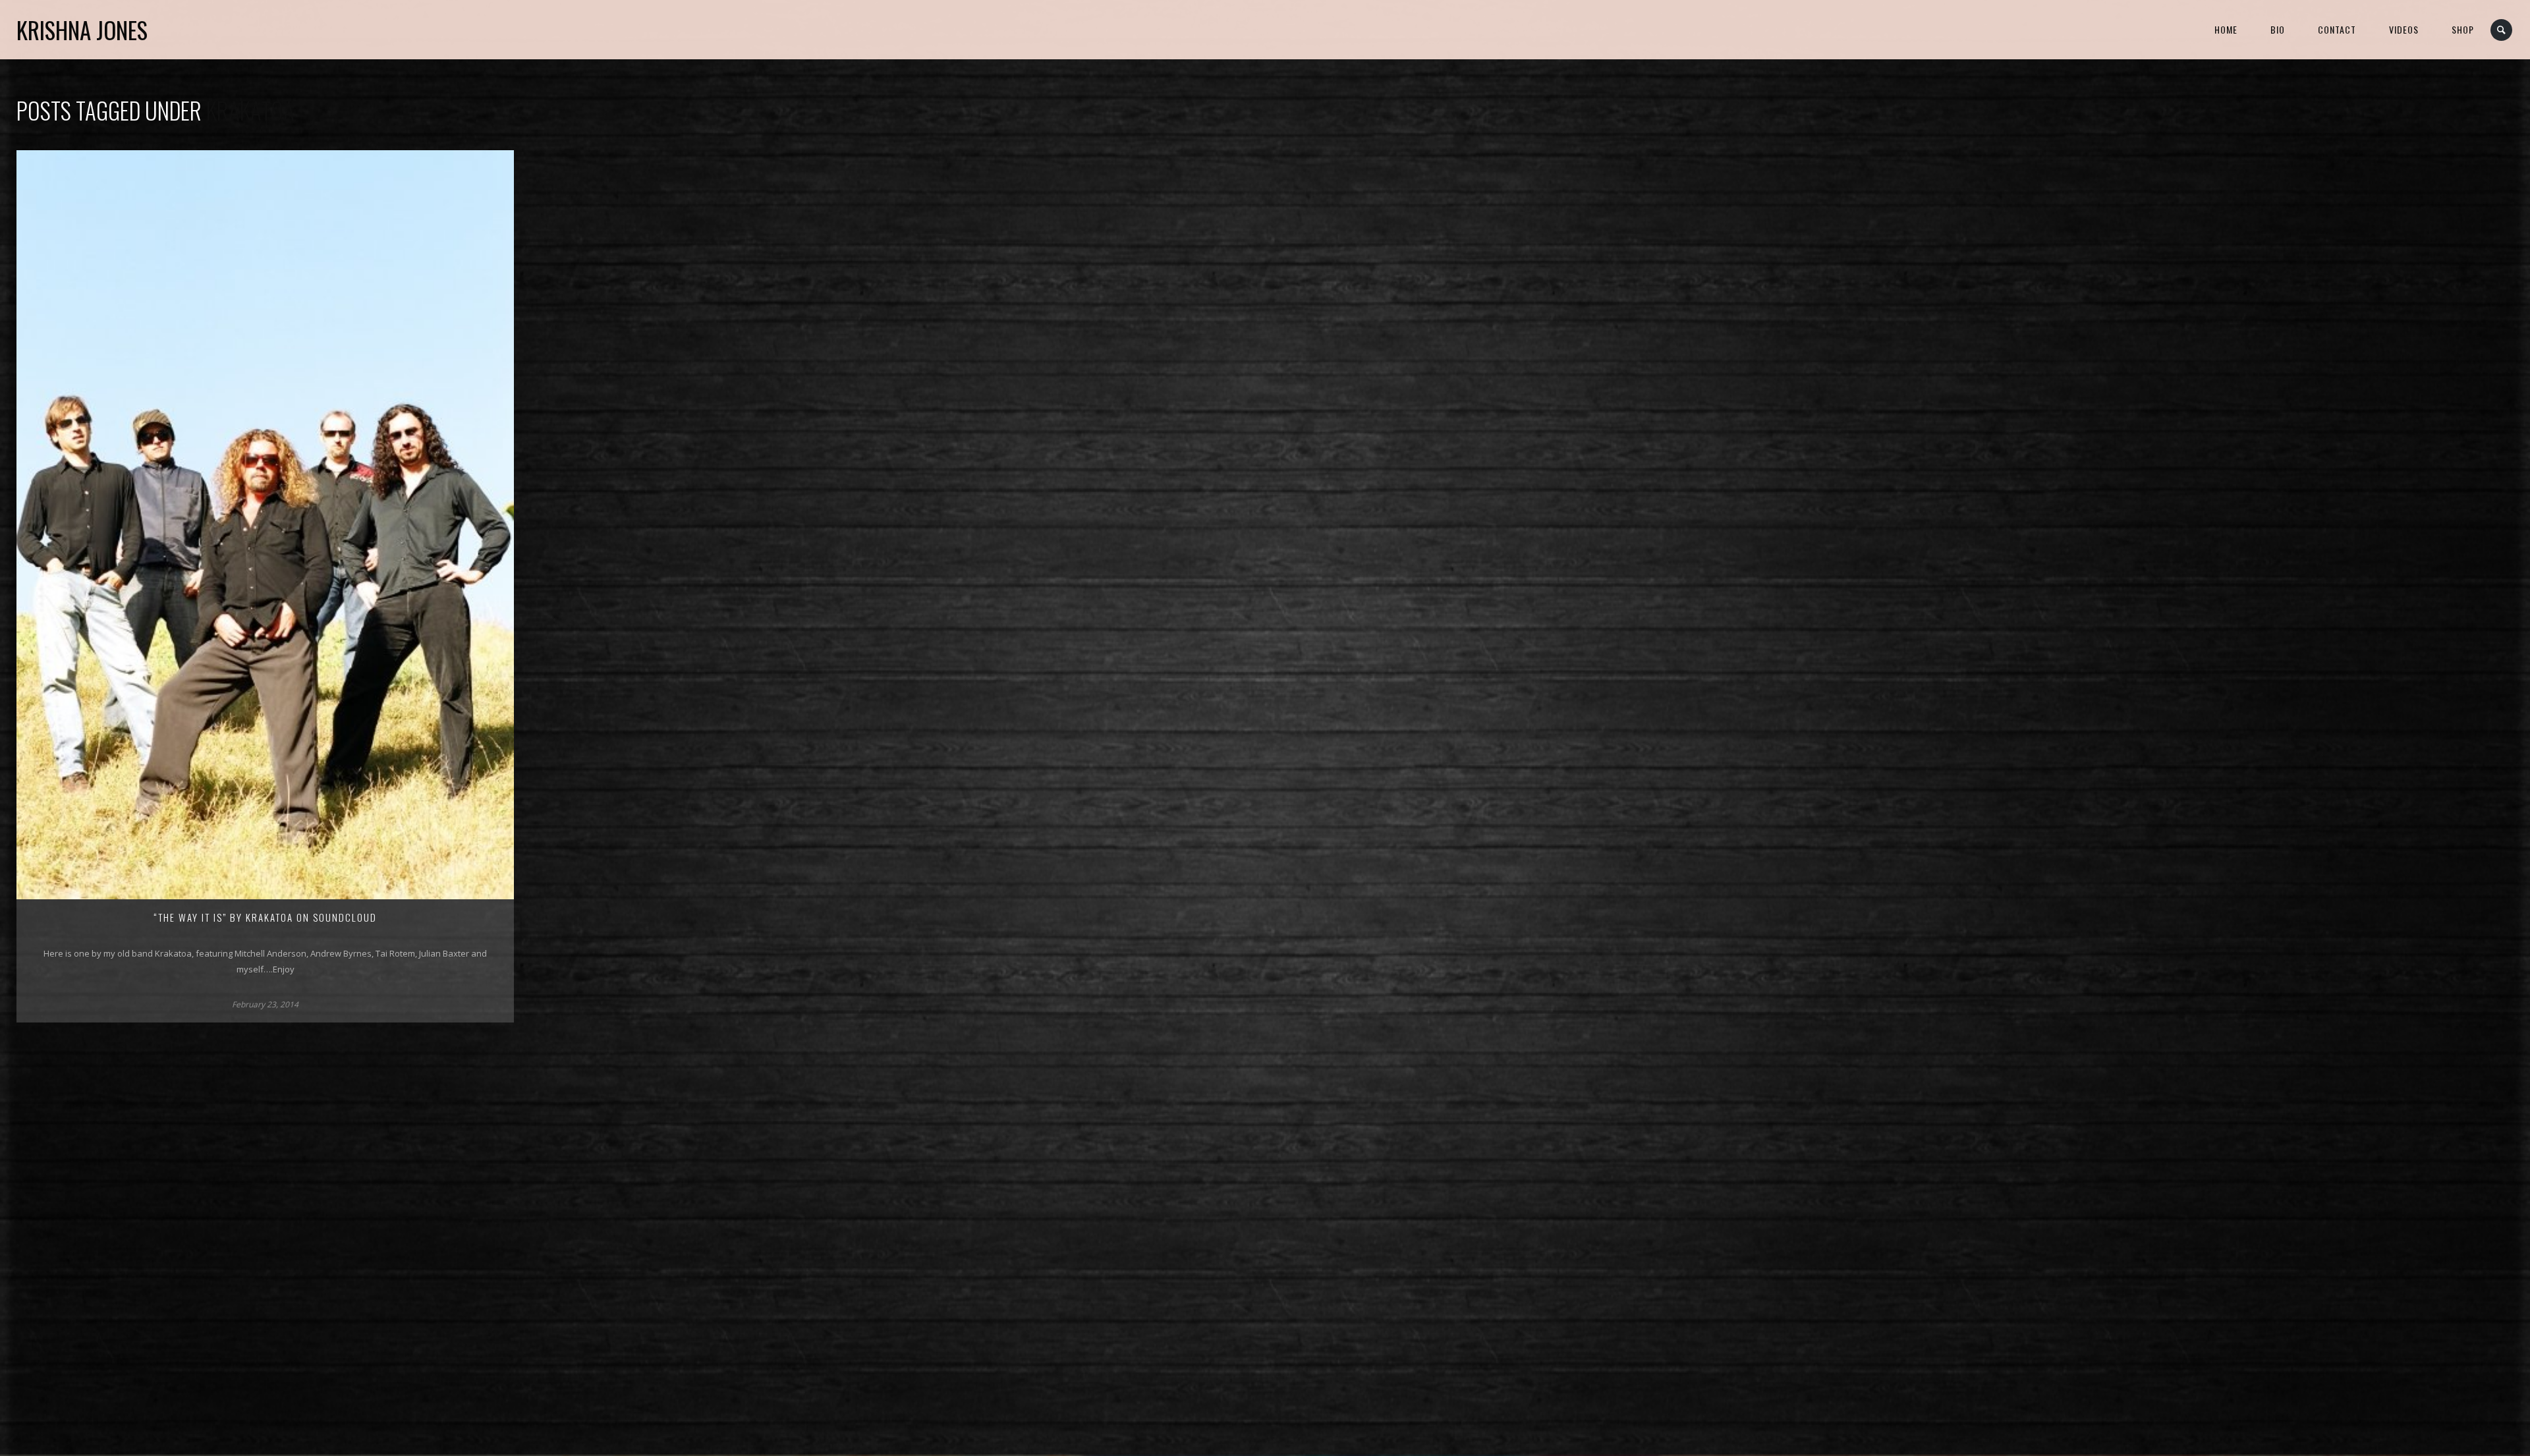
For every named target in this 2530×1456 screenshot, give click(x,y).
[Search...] (2502, 30)
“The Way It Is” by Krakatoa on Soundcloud (265, 917)
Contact (2337, 29)
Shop (2463, 29)
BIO (2278, 29)
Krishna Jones (82, 30)
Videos (2404, 29)
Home (2226, 29)
